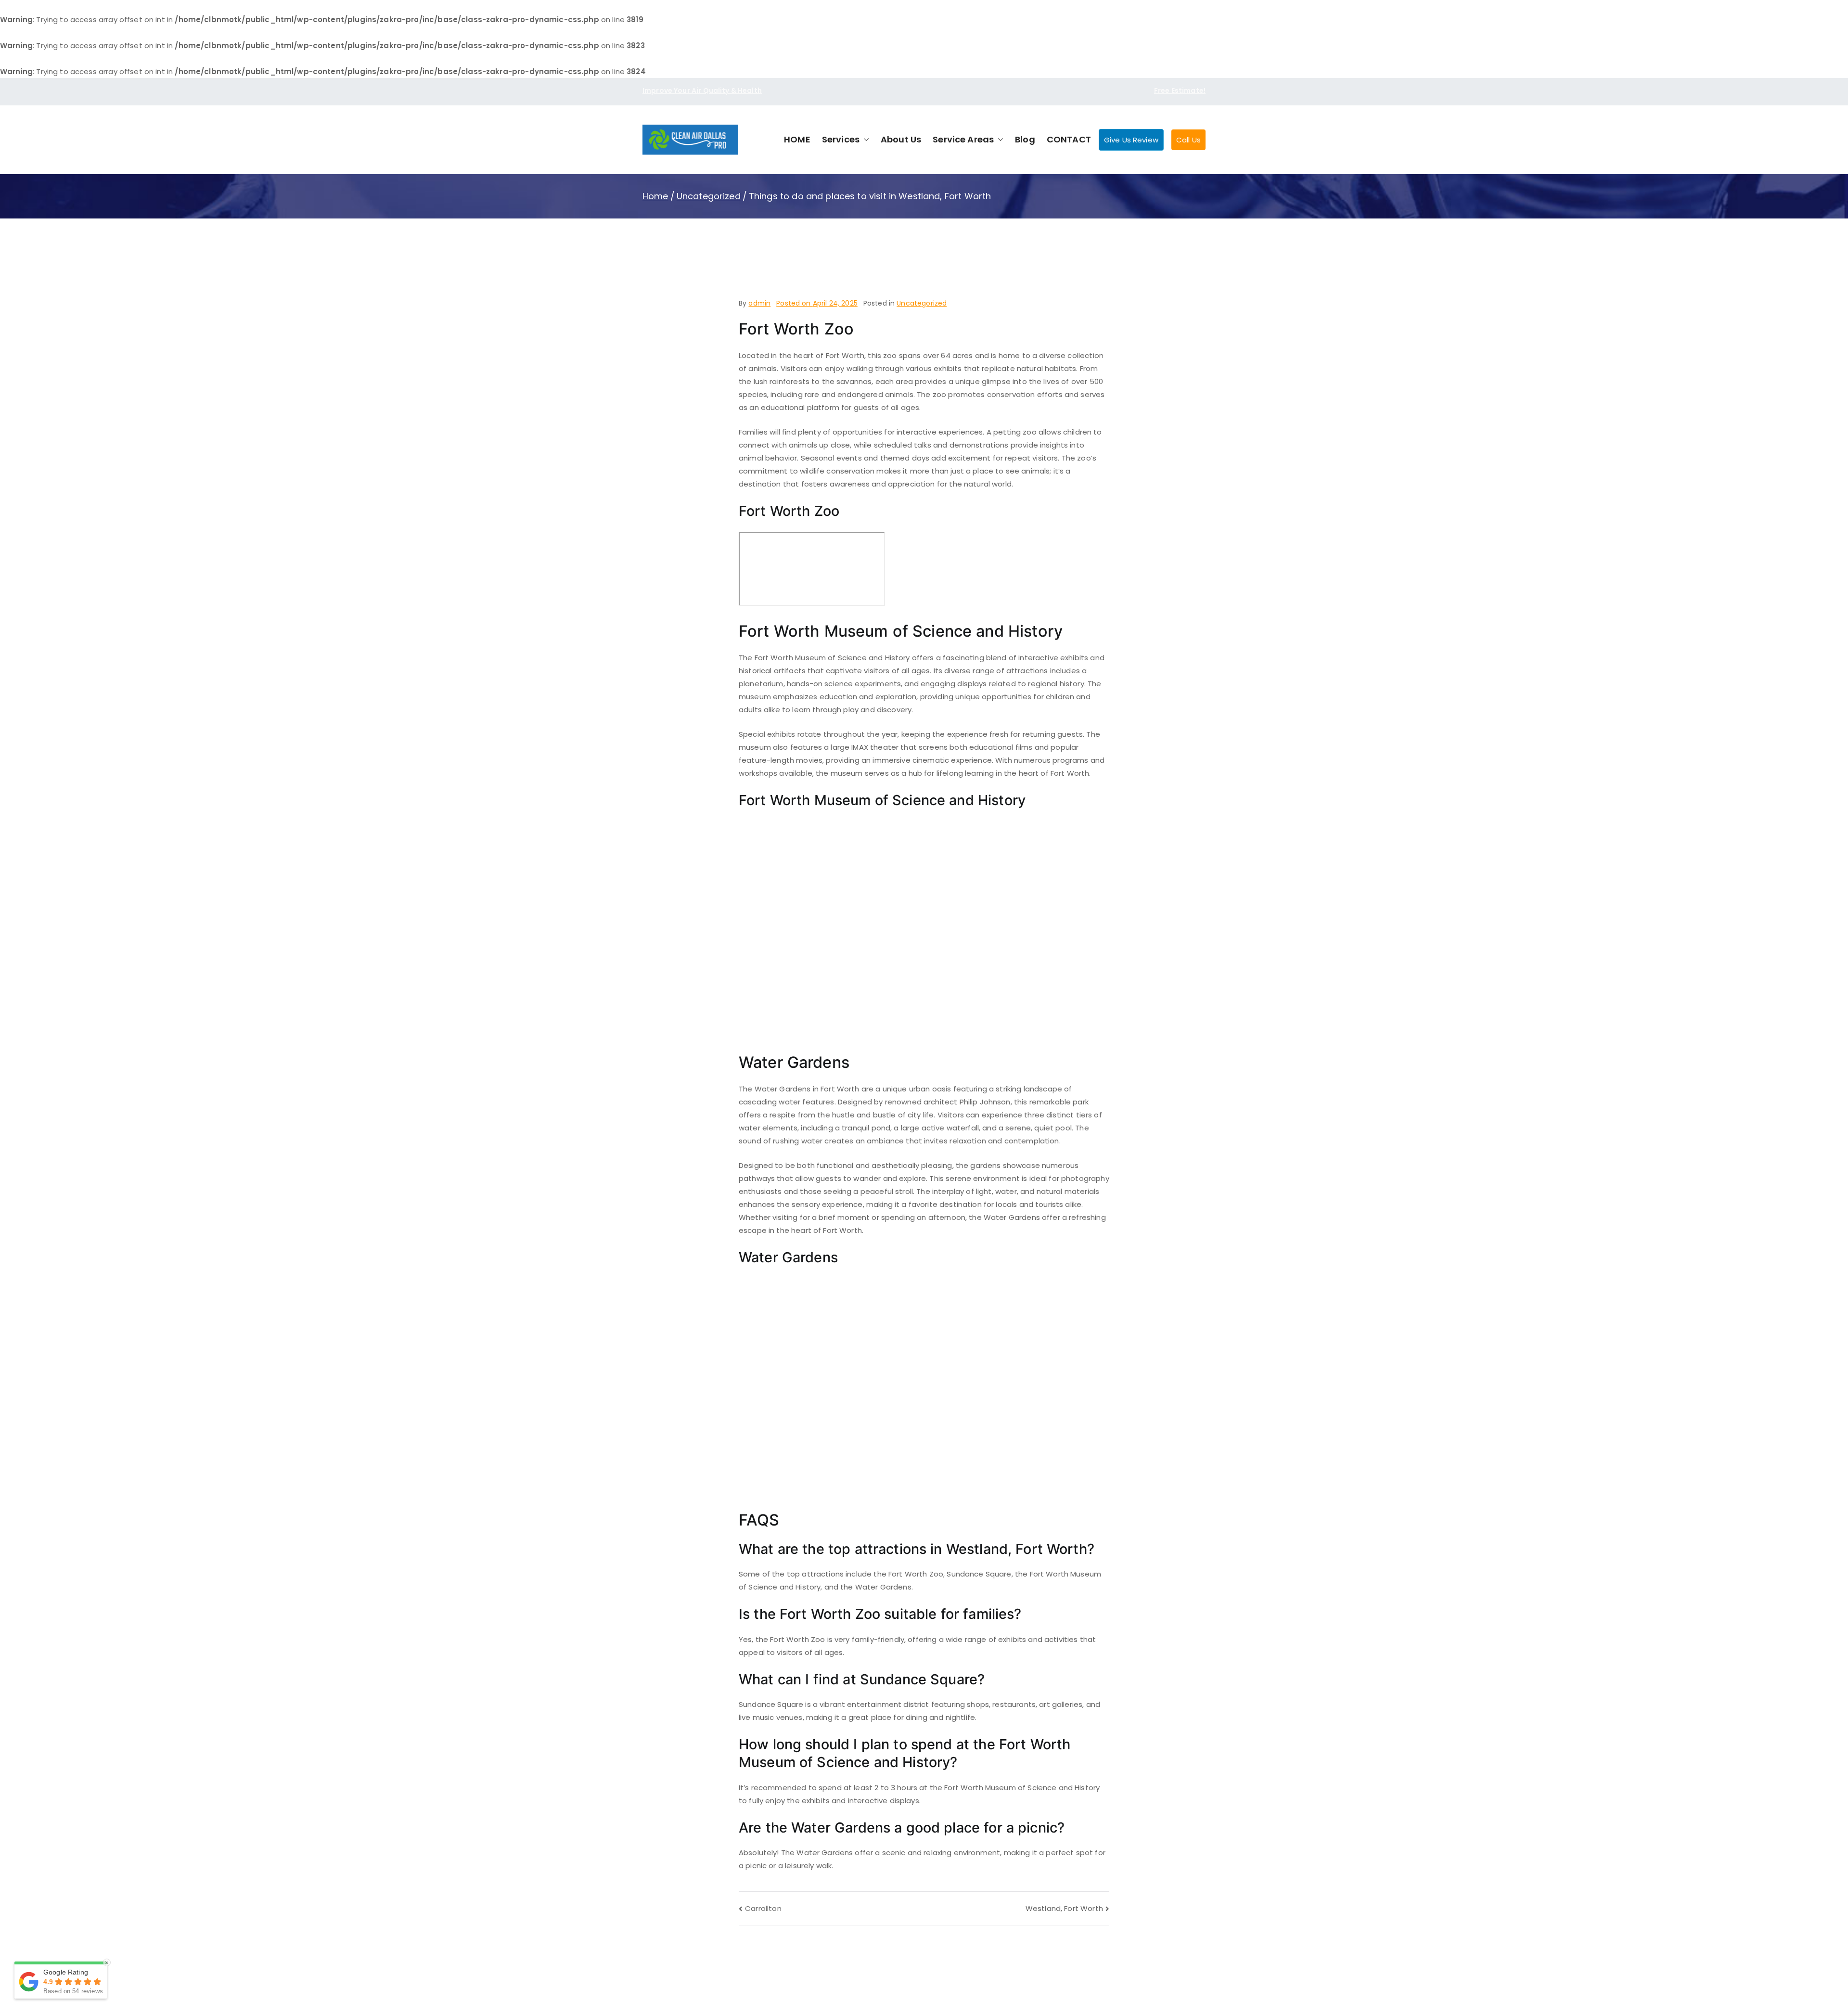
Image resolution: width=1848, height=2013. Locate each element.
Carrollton (763, 1908)
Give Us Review (1131, 140)
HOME (797, 139)
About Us (901, 139)
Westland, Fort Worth (1064, 1908)
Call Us (1188, 140)
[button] (864, 140)
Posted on (817, 303)
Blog (1025, 139)
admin (759, 303)
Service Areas (963, 139)
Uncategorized (922, 303)
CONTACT (1069, 139)
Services (841, 139)
